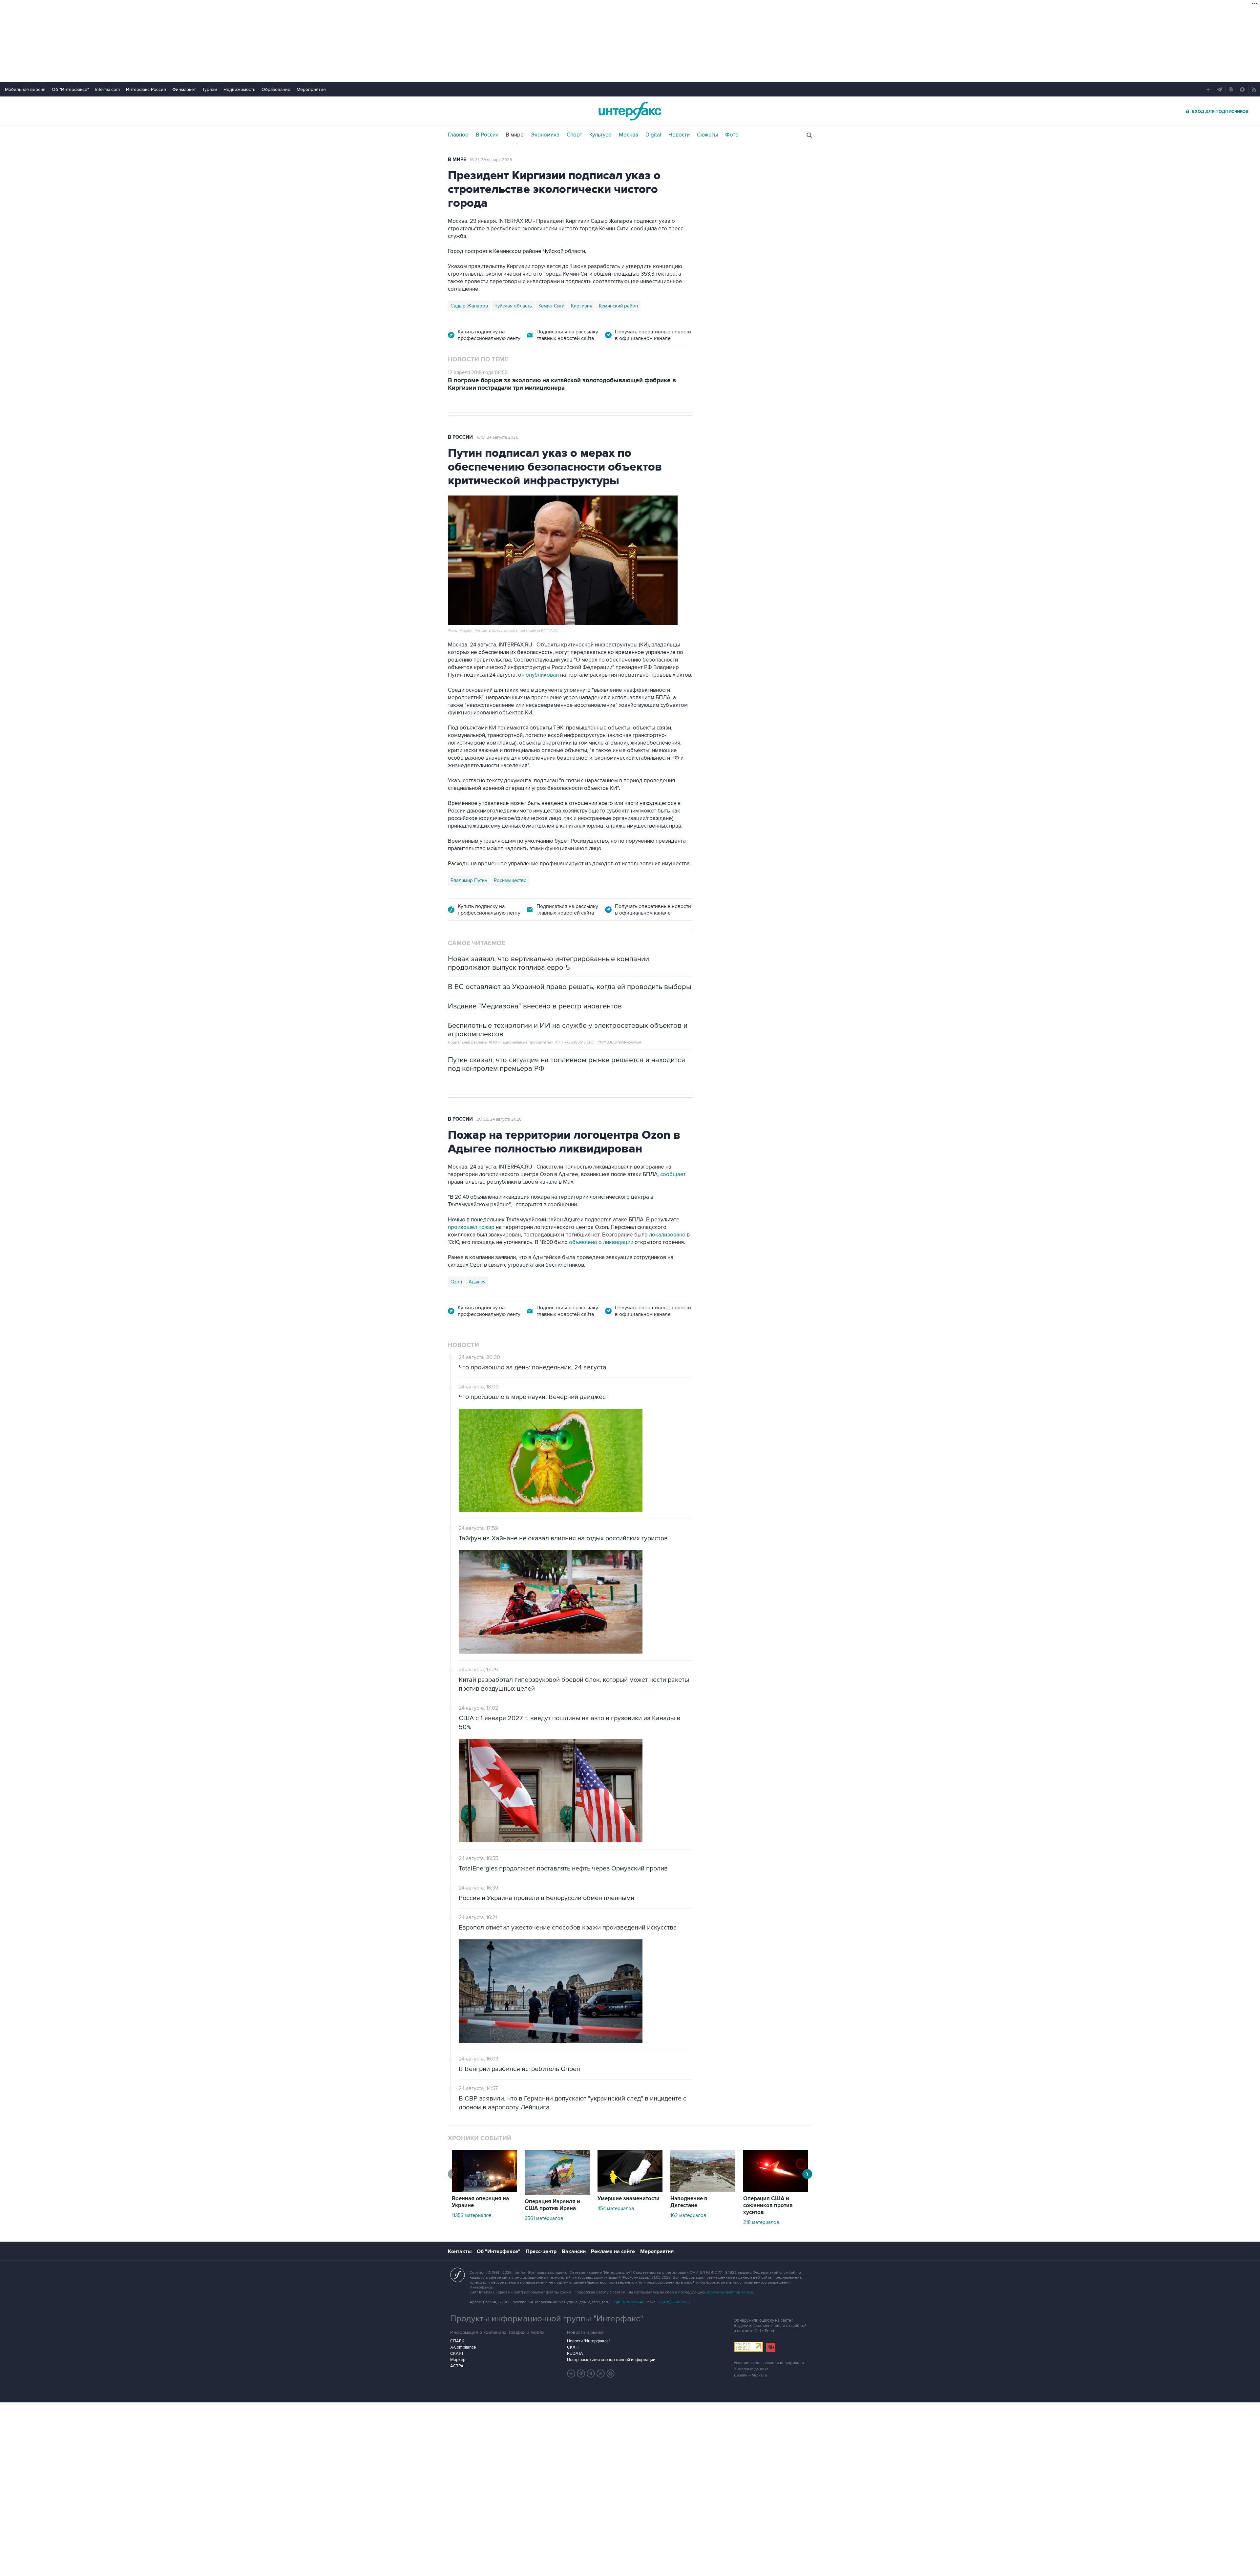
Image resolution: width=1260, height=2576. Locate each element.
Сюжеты (707, 135)
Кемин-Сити (551, 306)
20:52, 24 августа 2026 (499, 1119)
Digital (653, 135)
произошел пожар (471, 1227)
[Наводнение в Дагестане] (703, 2190)
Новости (679, 135)
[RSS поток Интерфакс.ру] (601, 2374)
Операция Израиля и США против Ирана (552, 2205)
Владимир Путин (469, 880)
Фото (732, 135)
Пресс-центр (541, 2251)
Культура (600, 135)
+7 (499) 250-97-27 (674, 2302)
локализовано (668, 1235)
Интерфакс (630, 111)
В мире (515, 135)
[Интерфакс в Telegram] (581, 2374)
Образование (276, 89)
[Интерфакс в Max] (611, 2374)
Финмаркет (184, 89)
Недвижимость (239, 89)
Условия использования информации (769, 2363)
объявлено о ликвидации (601, 1242)
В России (487, 135)
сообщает (672, 1174)
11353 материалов (472, 2215)
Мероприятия (311, 89)
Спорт (574, 135)
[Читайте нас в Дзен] (571, 2374)
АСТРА (457, 2366)
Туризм (210, 89)
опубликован (542, 675)
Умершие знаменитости (629, 2199)
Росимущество (510, 880)
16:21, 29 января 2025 (491, 160)
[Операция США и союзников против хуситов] (776, 2190)
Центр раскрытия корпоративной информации (611, 2360)
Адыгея (477, 1282)
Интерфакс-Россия (146, 89)
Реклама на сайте (613, 2251)
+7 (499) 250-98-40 (628, 2302)
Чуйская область (513, 306)
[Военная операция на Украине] (484, 2190)
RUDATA (575, 2354)
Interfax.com (107, 89)
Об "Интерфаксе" (70, 89)
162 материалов (688, 2215)
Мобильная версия (25, 89)
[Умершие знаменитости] (630, 2190)
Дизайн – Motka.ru (750, 2375)
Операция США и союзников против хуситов (768, 2206)
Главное (458, 135)
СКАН (573, 2347)
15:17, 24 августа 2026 (497, 437)
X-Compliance (463, 2347)
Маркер (458, 2360)
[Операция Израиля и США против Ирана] (557, 2193)
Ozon (456, 1282)
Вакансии (574, 2251)
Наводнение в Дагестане (689, 2202)
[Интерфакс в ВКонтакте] (591, 2374)
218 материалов (761, 2222)
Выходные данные (751, 2369)
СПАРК (457, 2341)
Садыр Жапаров (469, 306)
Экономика (545, 135)
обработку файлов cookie (729, 2292)
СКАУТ (457, 2354)
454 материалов (616, 2208)
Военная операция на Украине (480, 2202)
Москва (629, 135)
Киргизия (582, 306)
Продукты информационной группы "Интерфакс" (547, 2319)
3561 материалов (544, 2218)
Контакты (460, 2251)
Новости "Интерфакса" (588, 2341)
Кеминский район (618, 306)
